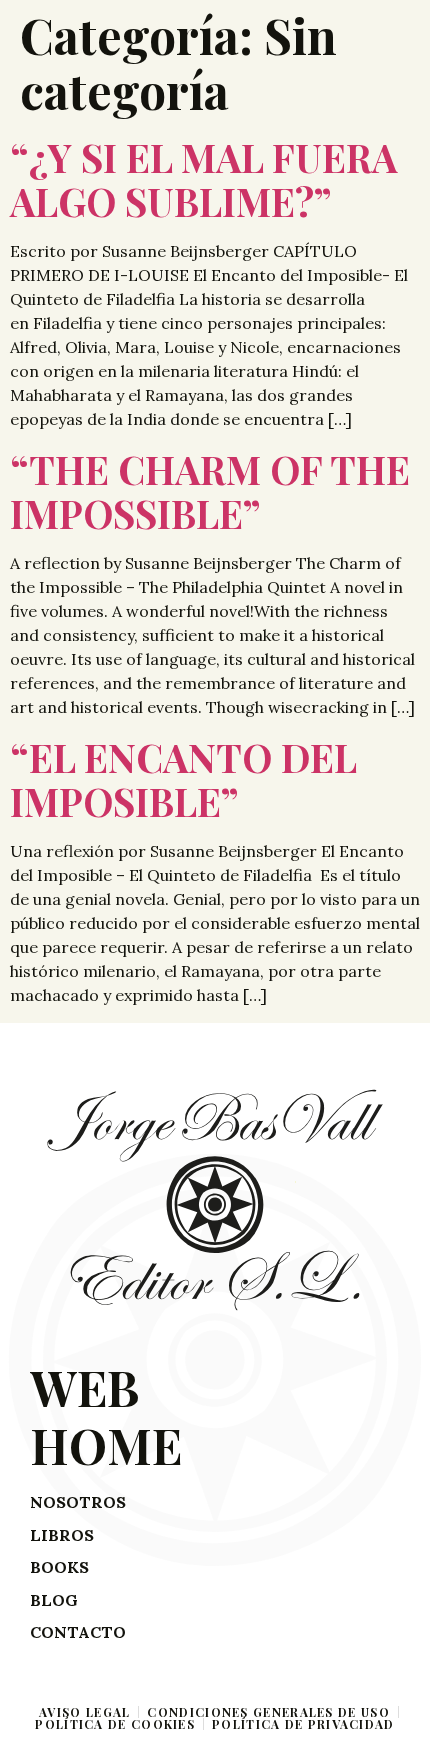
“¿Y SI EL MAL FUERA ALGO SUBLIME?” (204, 179)
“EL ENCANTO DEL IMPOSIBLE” (183, 779)
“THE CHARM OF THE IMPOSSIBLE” (210, 491)
